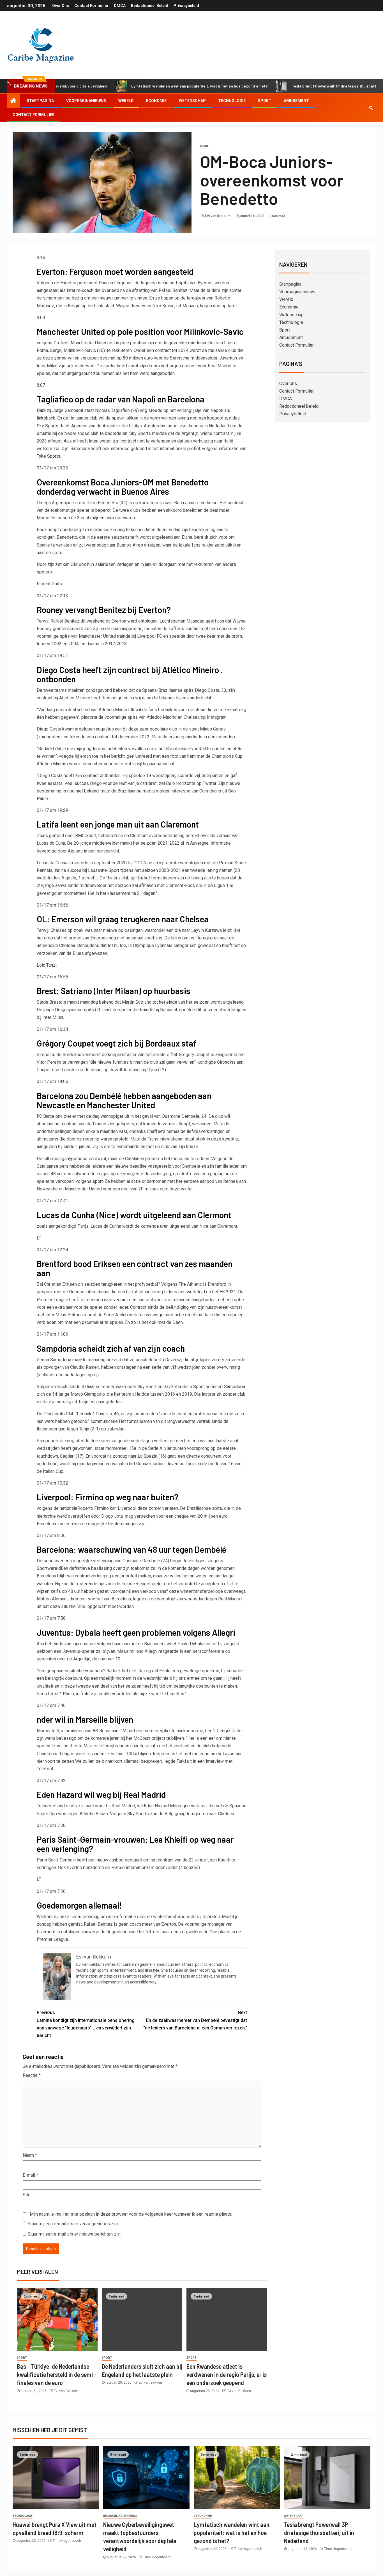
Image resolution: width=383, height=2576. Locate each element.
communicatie (104, 1421)
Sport (265, 101)
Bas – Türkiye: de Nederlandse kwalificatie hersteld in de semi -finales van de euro (57, 2375)
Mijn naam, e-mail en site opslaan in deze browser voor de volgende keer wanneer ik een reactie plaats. (131, 2214)
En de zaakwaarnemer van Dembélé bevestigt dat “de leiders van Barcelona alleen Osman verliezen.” (195, 2020)
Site (27, 2195)
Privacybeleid (186, 6)
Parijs (83, 1226)
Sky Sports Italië (53, 426)
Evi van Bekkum (218, 216)
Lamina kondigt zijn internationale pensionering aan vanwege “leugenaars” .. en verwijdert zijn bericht (86, 2024)
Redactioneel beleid (150, 6)
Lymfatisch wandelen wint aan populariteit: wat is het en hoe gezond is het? (144, 86)
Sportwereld (49, 1568)
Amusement (296, 101)
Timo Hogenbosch (67, 2541)
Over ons (61, 6)
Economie (156, 101)
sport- (99, 1181)
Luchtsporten (172, 621)
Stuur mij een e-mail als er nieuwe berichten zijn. (74, 2234)
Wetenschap (192, 101)
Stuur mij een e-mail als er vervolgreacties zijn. (73, 2224)
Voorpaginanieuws (86, 101)
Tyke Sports (49, 456)
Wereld (126, 101)
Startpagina (40, 101)
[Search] (371, 108)
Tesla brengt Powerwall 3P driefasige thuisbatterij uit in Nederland (296, 86)
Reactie (32, 2075)
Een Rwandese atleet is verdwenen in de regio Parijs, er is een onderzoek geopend (227, 2375)
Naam (30, 2155)
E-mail (30, 2175)
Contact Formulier (91, 6)
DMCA (120, 6)
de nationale (65, 1508)
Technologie (232, 101)
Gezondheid (203, 2516)
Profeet (61, 343)
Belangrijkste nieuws (120, 2516)
